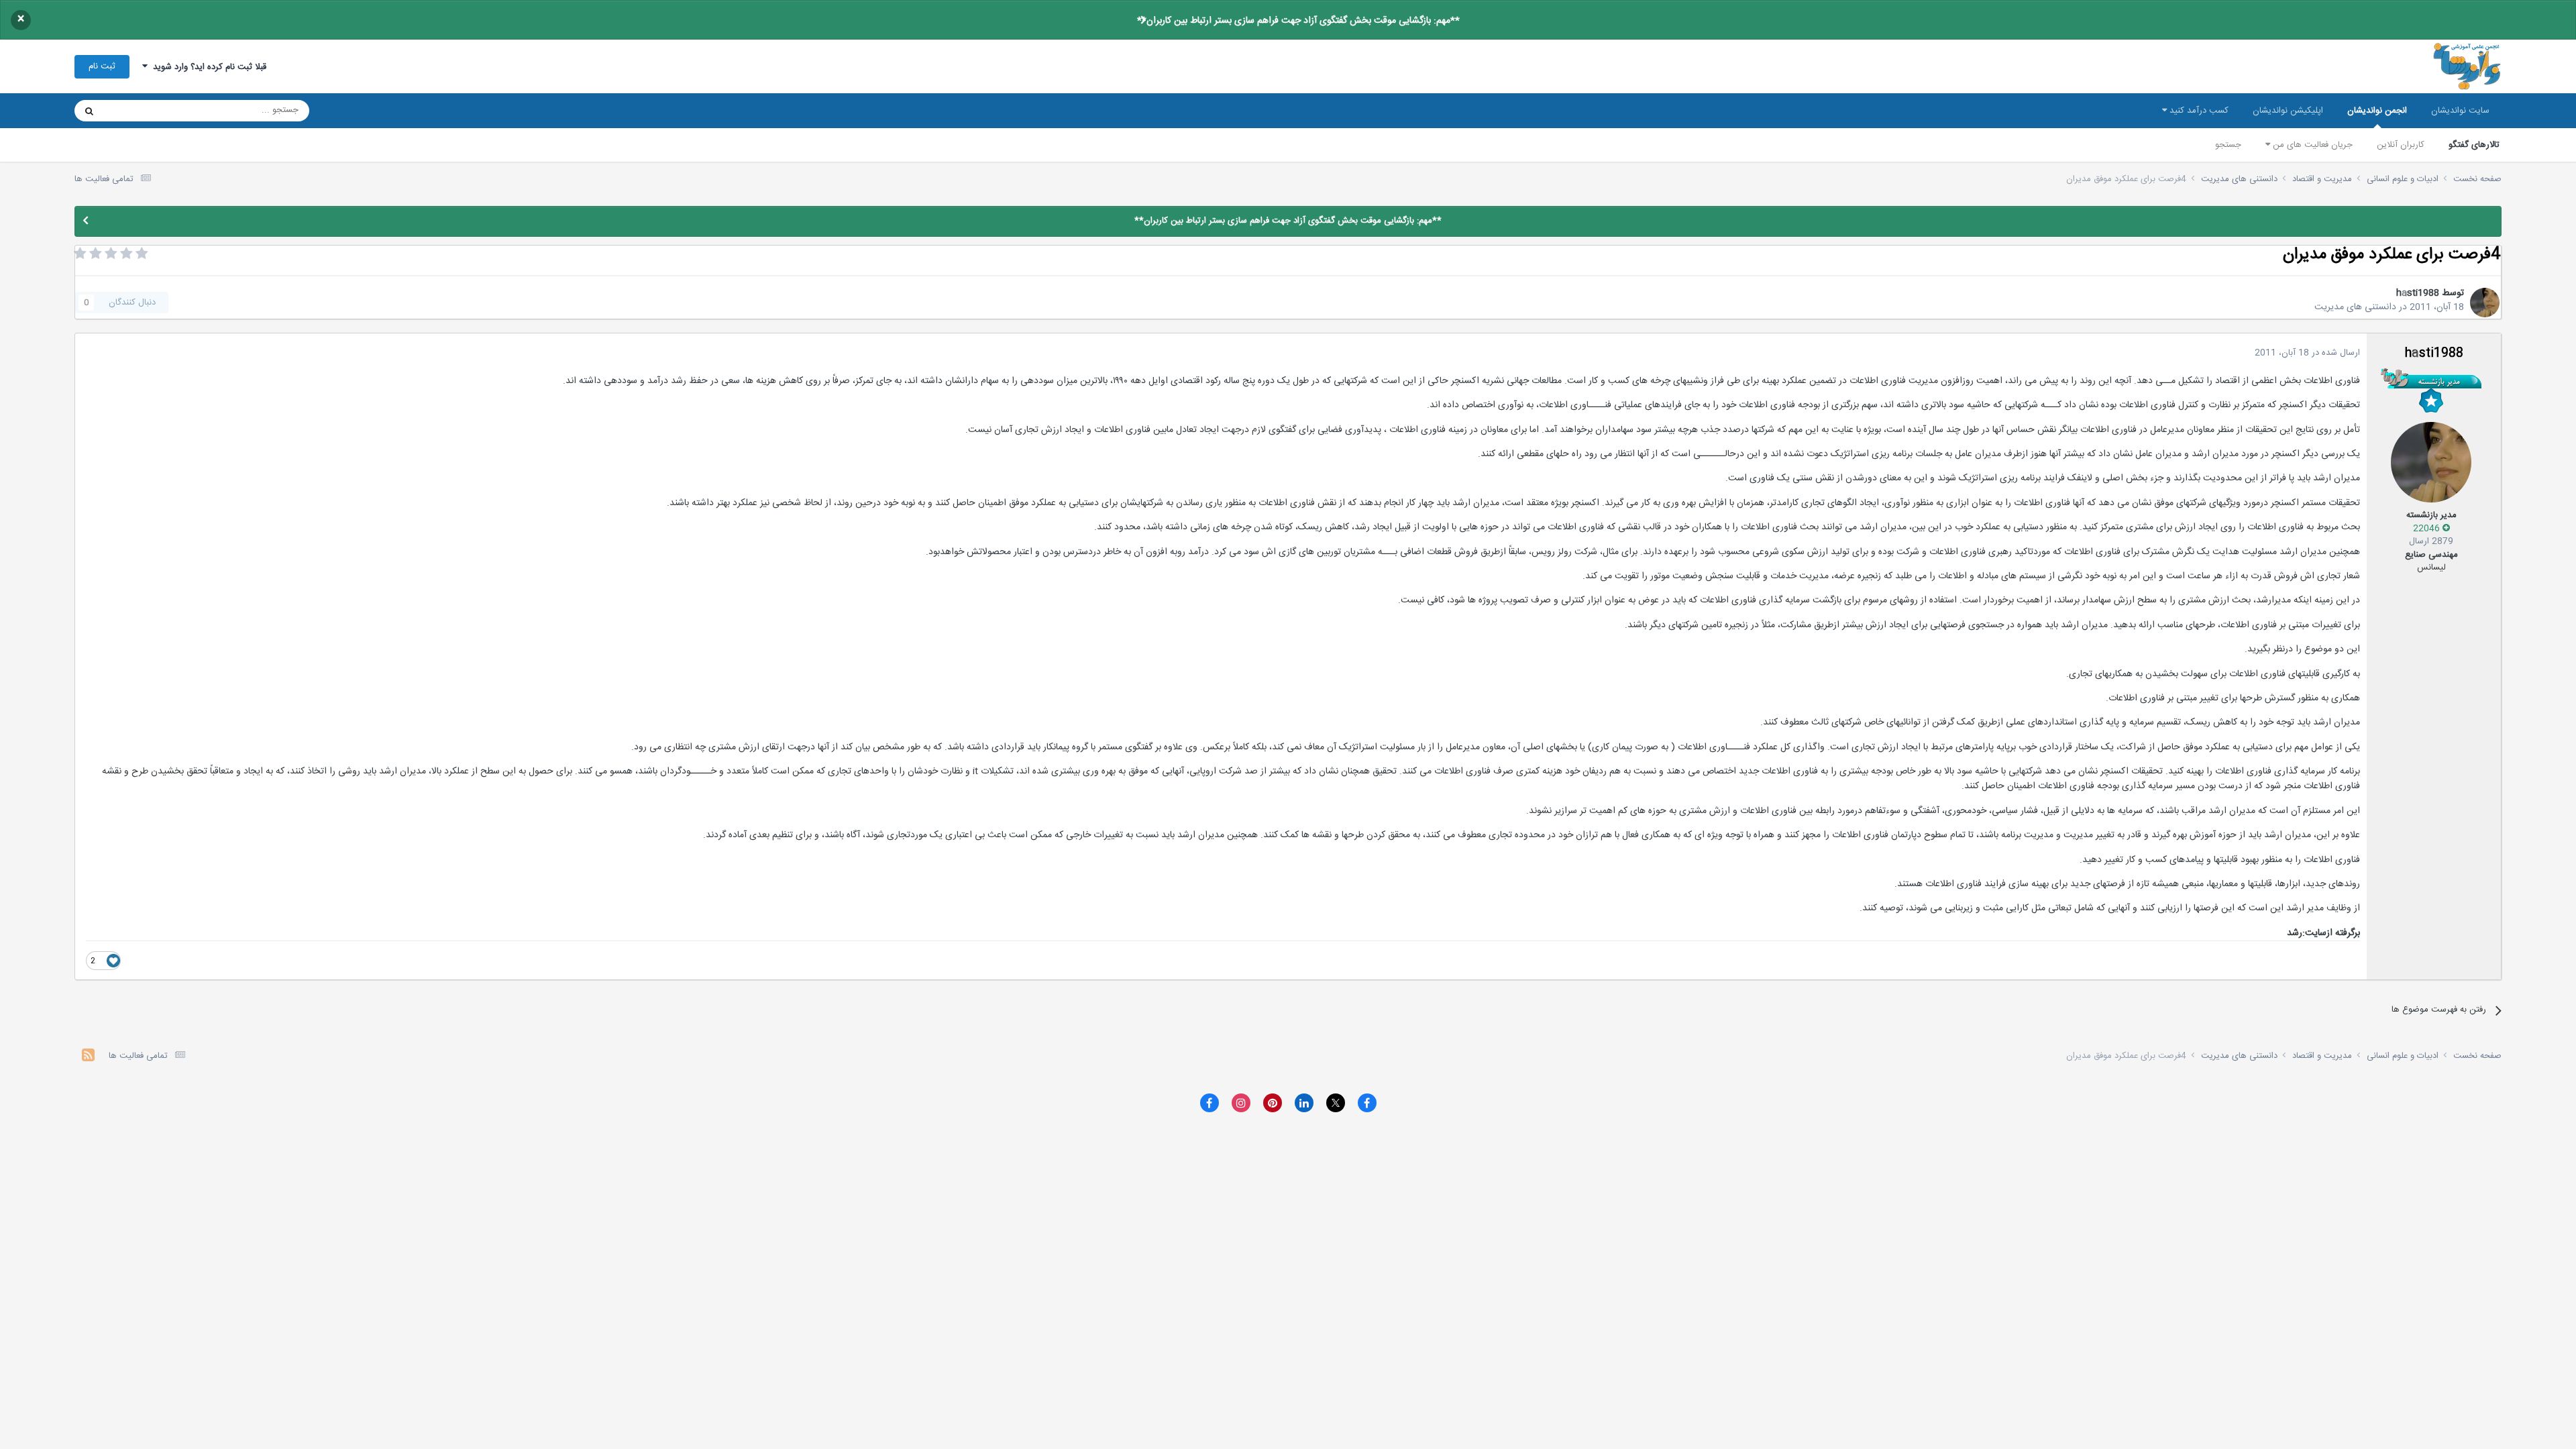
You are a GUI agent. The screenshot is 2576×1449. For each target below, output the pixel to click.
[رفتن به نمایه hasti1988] (2485, 303)
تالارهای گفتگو (2474, 145)
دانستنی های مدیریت (2355, 307)
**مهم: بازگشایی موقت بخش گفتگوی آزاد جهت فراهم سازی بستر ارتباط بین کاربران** (1298, 21)
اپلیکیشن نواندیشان (2288, 111)
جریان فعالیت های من (2311, 145)
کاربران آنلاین (2401, 145)
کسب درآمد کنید (2198, 111)
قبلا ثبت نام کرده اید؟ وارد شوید (207, 67)
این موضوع (141, 111)
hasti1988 (2418, 293)
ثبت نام (102, 66)
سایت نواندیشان (2460, 111)
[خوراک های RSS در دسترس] (88, 1057)
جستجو (2228, 145)
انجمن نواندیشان (2377, 111)
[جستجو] (89, 111)
